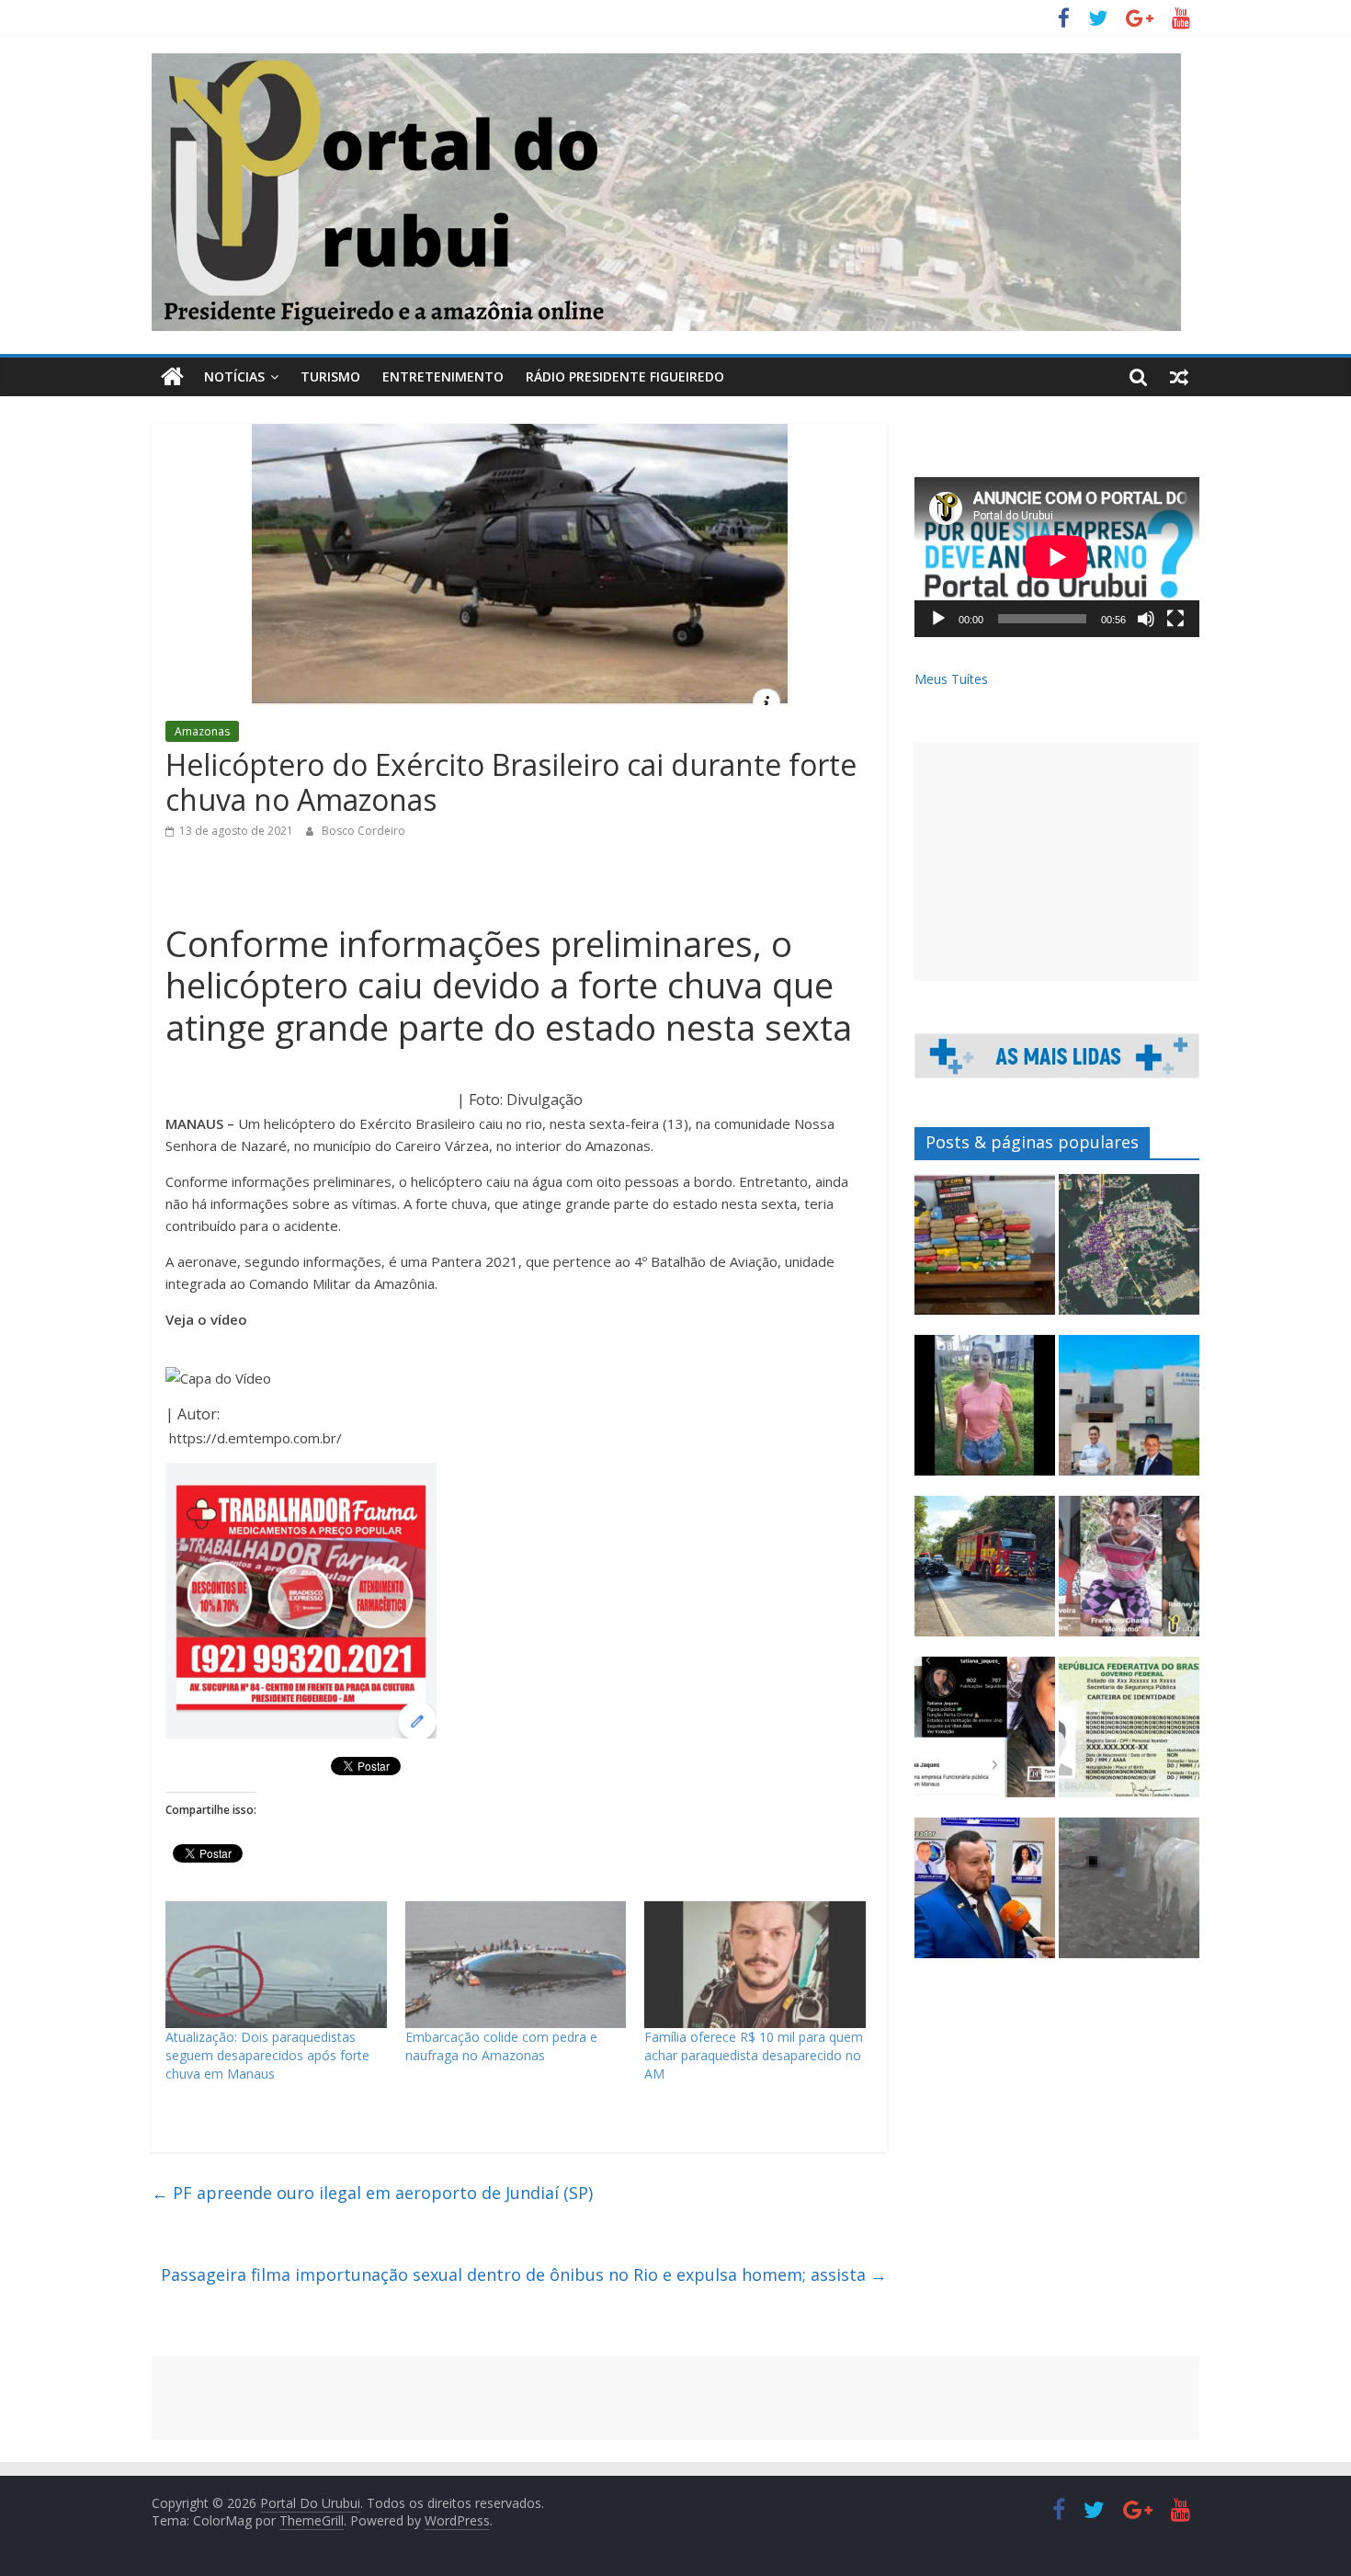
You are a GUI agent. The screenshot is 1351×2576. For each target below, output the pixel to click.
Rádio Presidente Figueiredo (625, 376)
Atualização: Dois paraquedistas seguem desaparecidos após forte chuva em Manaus (267, 2055)
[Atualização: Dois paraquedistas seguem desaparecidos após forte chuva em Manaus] (276, 1965)
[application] (1057, 557)
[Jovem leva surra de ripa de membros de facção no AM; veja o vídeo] (985, 1413)
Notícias (234, 376)
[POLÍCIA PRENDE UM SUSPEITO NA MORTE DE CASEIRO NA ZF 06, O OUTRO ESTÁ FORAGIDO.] (1129, 1574)
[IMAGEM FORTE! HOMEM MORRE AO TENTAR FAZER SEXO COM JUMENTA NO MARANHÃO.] (1129, 1896)
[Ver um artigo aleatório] (1179, 377)
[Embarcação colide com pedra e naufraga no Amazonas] (516, 1965)
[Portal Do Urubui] (172, 377)
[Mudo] (1146, 619)
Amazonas (202, 731)
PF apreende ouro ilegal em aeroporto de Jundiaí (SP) (372, 2193)
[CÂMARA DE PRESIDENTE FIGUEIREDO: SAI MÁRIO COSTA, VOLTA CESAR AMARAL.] (1129, 1413)
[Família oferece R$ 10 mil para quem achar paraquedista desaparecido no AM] (755, 1965)
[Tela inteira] (1175, 619)
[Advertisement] (1057, 862)
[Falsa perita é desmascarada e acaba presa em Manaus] (985, 1735)
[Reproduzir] (938, 619)
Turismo (330, 376)
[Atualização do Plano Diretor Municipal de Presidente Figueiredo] (1129, 1253)
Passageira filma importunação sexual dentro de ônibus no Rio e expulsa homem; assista (524, 2274)
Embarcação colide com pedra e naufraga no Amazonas (501, 2046)
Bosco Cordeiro (363, 831)
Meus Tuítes (951, 679)
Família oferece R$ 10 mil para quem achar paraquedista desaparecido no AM (754, 2055)
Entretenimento (443, 376)
